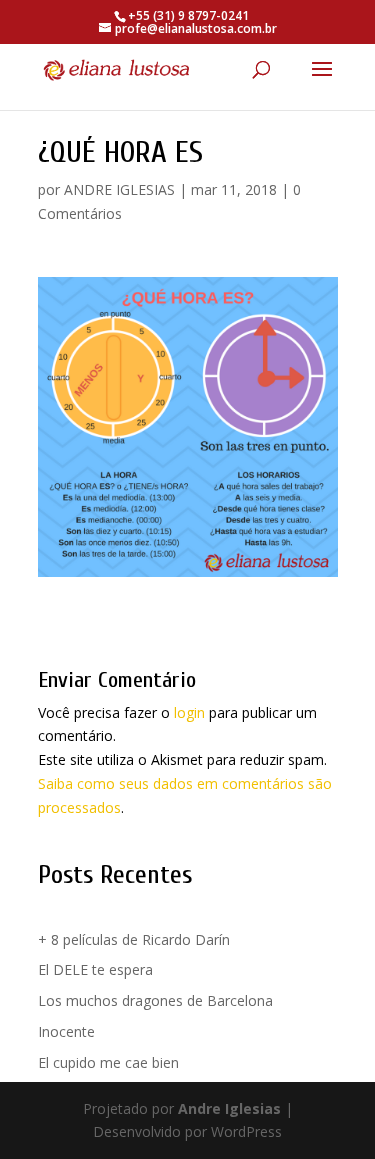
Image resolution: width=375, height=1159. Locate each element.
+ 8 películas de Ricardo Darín (134, 939)
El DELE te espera (95, 969)
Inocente (66, 1031)
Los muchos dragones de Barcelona (155, 1000)
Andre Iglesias (229, 1108)
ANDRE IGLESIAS (119, 189)
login (189, 712)
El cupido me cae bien (108, 1062)
